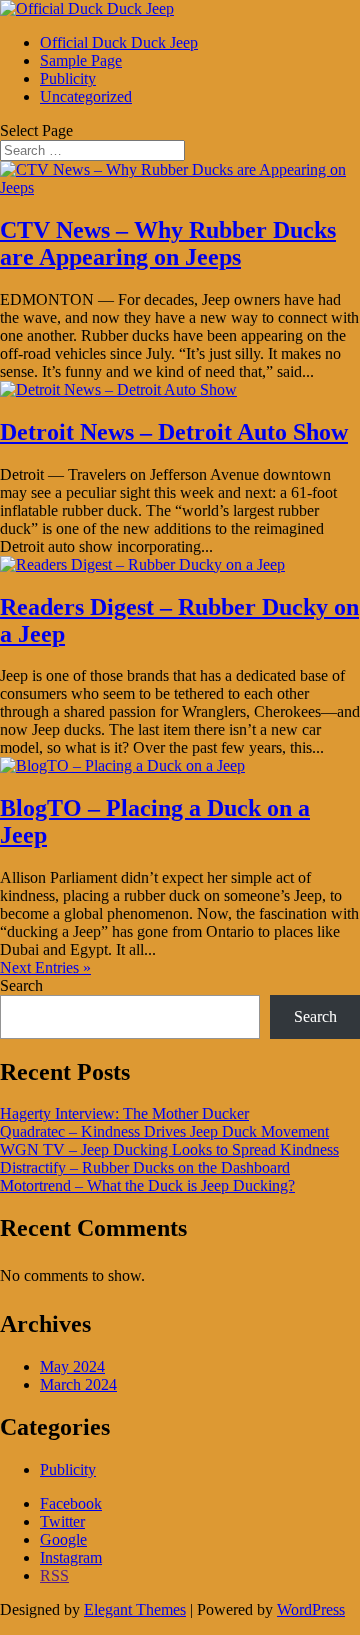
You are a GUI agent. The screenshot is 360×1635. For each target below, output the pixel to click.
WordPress (311, 1609)
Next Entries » (45, 967)
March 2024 (78, 1384)
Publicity (68, 78)
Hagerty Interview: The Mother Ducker (124, 1113)
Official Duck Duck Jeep (119, 42)
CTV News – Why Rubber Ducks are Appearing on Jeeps (168, 243)
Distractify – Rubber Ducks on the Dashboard (145, 1167)
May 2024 (72, 1366)
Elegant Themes (135, 1609)
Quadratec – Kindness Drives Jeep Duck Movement (164, 1131)
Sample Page (81, 60)
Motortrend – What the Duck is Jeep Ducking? (147, 1185)
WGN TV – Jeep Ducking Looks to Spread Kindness (169, 1149)
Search (21, 985)
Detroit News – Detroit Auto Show (174, 432)
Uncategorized (86, 96)
